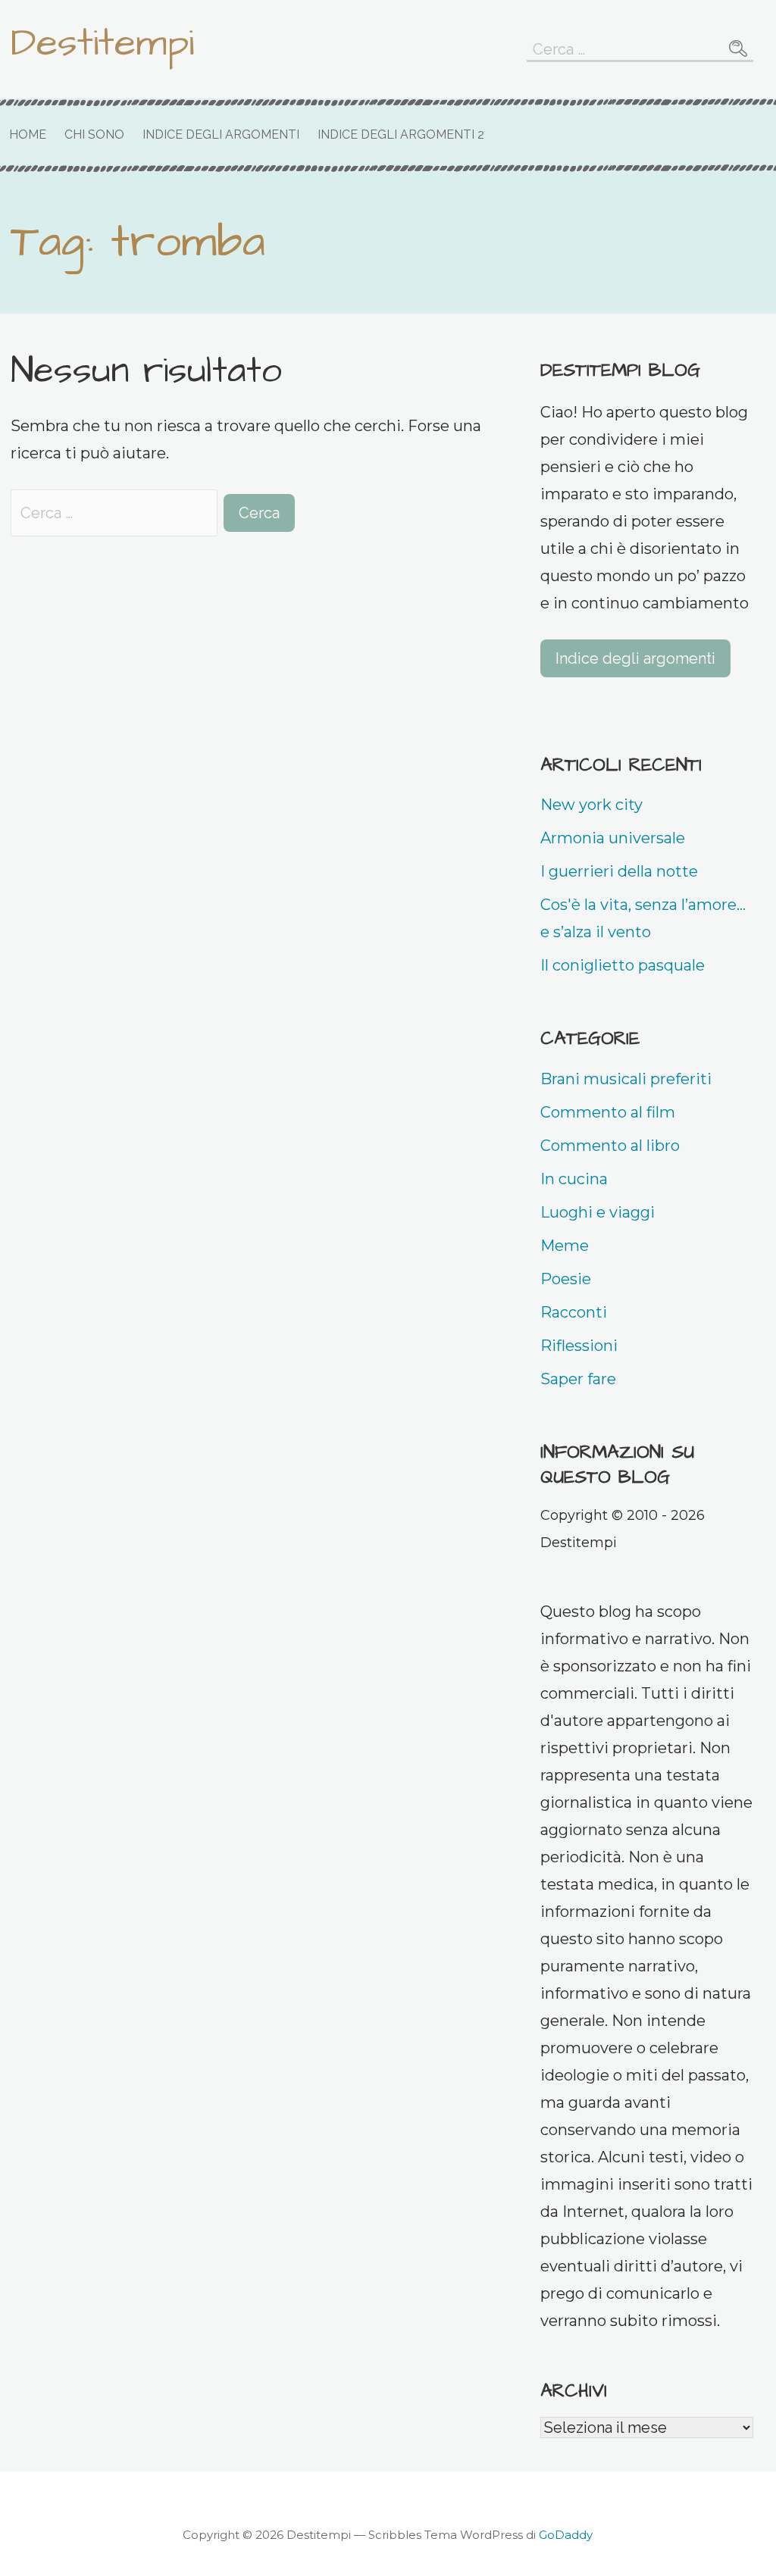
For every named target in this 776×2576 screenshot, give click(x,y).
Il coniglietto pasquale (623, 965)
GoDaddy (566, 2535)
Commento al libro (610, 1146)
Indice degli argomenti (635, 658)
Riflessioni (579, 1346)
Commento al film (608, 1112)
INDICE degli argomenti (221, 134)
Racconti (574, 1312)
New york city (591, 805)
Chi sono (94, 134)
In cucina (574, 1179)
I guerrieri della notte (619, 871)
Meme (565, 1246)
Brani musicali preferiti (626, 1079)
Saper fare (578, 1379)
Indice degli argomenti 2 (401, 134)
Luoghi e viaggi (598, 1212)
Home (28, 134)
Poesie (566, 1279)
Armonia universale (613, 838)
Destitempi (102, 43)
